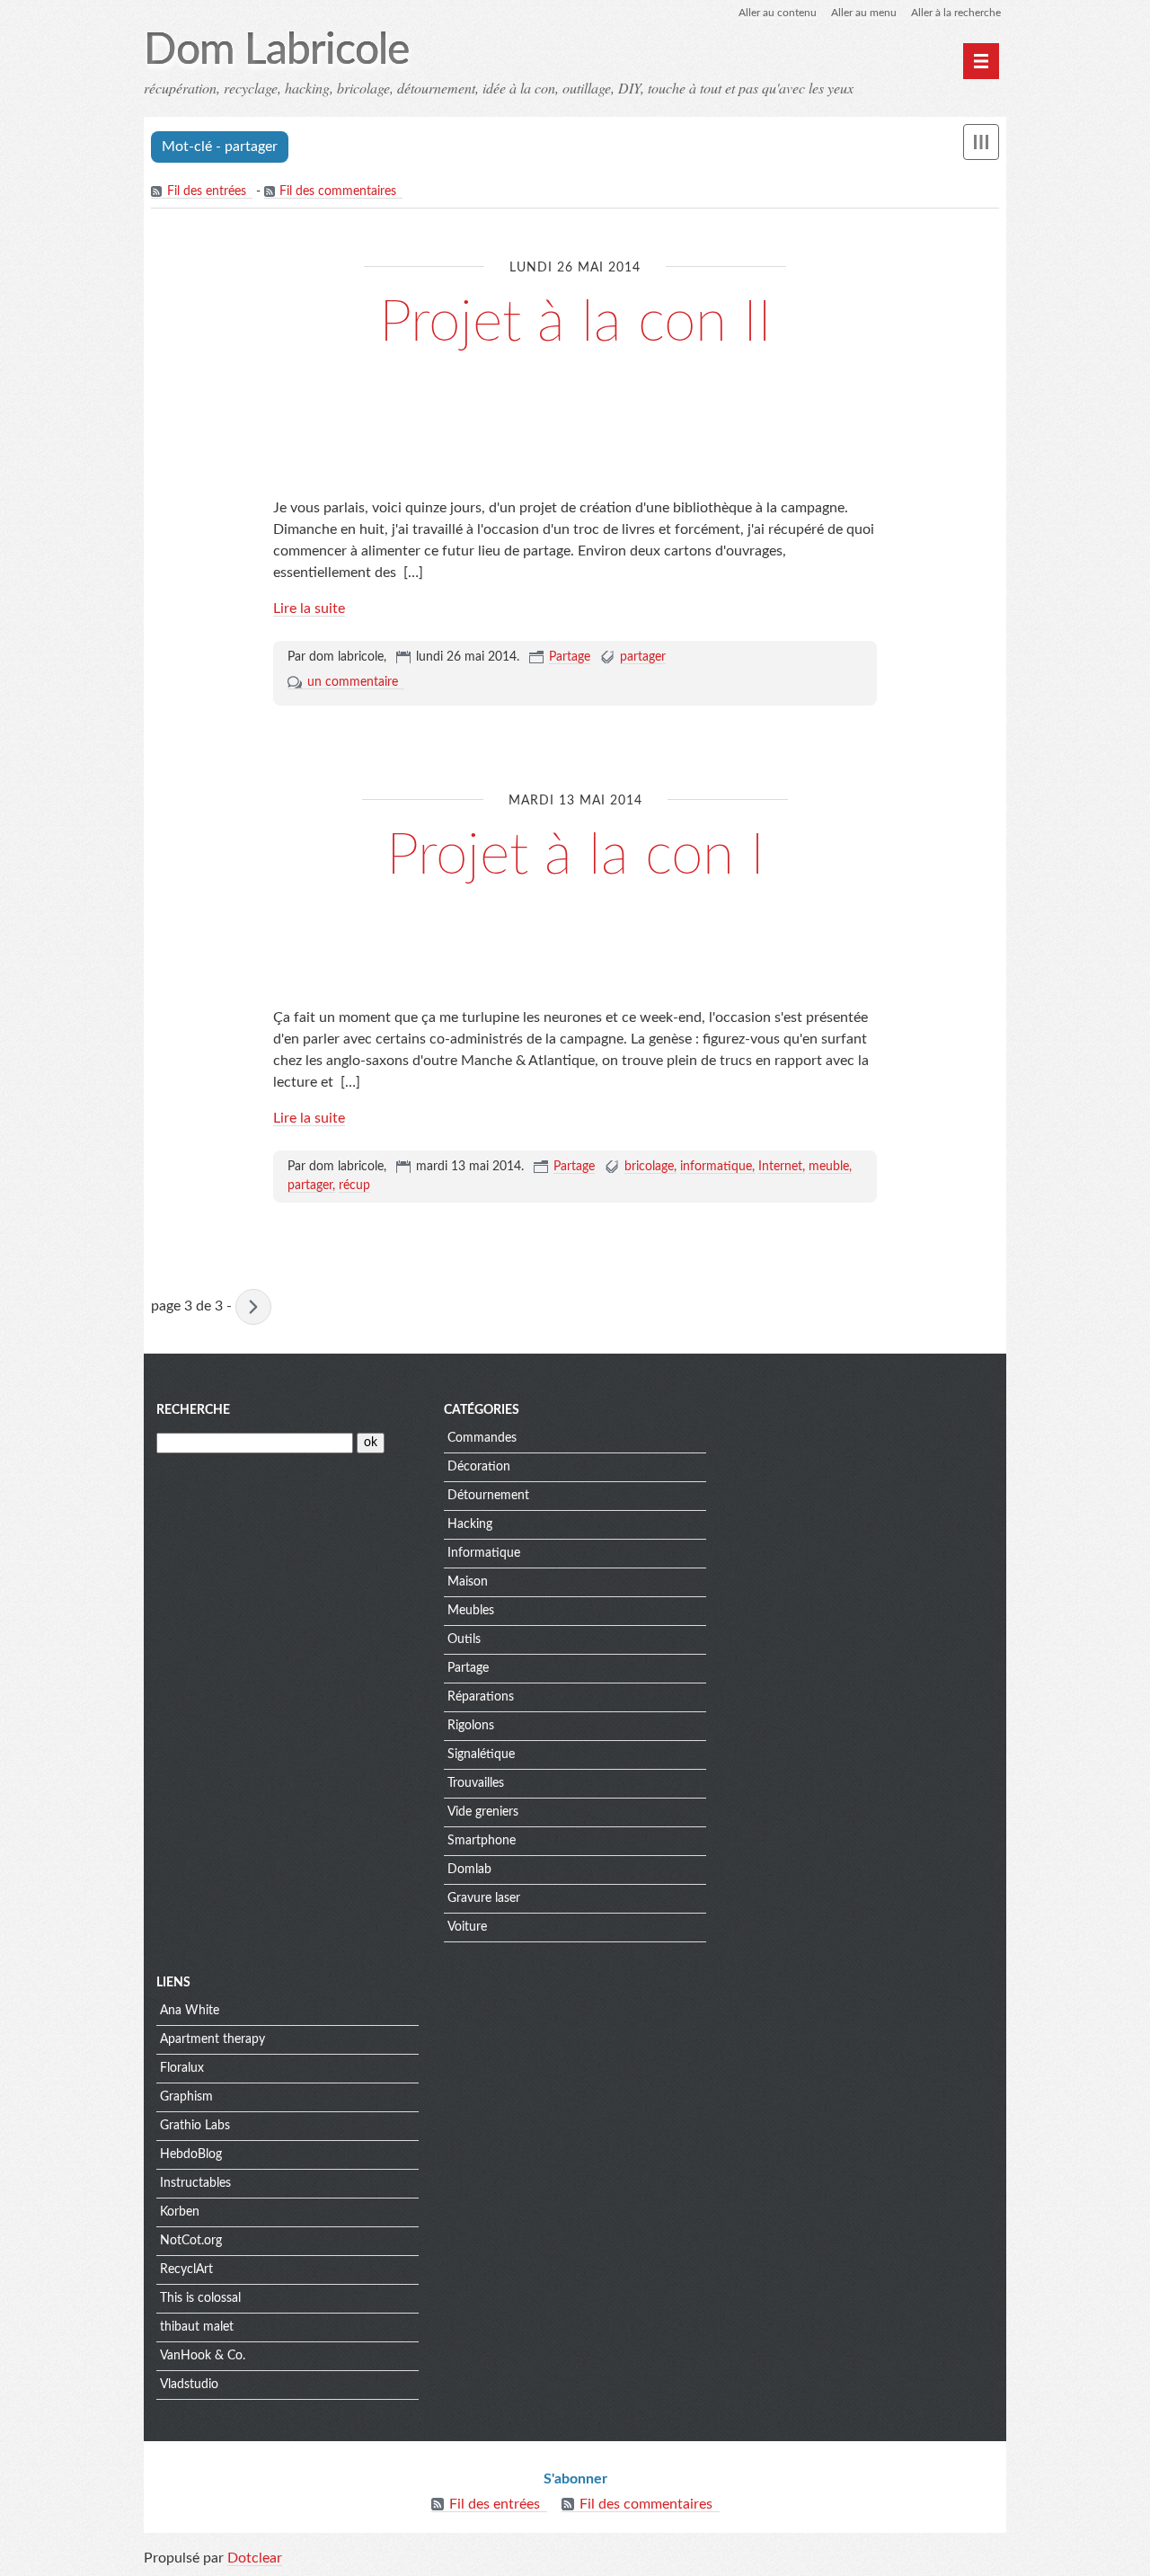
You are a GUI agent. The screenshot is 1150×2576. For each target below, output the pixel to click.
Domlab (469, 1870)
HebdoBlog (191, 2154)
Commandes (482, 1438)
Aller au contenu (778, 13)
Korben (180, 2212)
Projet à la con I (575, 856)
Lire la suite (309, 608)
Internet (780, 1167)
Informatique (484, 1553)
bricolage (649, 1167)
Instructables (195, 2183)
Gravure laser (484, 1898)
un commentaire (353, 682)
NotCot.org (191, 2241)
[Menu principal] (981, 61)
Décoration (479, 1467)
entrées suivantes (253, 1307)
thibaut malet (197, 2327)
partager (643, 657)
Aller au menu (864, 13)
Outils (464, 1639)
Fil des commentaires (338, 191)
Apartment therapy (212, 2039)
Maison (468, 1582)
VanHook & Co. (203, 2356)
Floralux (182, 2068)
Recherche (193, 1410)
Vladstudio (189, 2385)
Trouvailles (476, 1783)
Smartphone (482, 1841)
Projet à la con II (575, 323)
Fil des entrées (207, 191)
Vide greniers (483, 1812)
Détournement (488, 1496)
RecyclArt (186, 2270)
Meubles (471, 1611)
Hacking (470, 1524)
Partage (570, 657)
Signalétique (481, 1754)
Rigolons (471, 1726)
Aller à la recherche (956, 13)
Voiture (467, 1927)
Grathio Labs (195, 2126)
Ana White (190, 2011)
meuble (829, 1167)
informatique (716, 1167)
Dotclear (255, 2558)
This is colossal (200, 2298)
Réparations (481, 1697)
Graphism (186, 2097)
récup (354, 1186)
